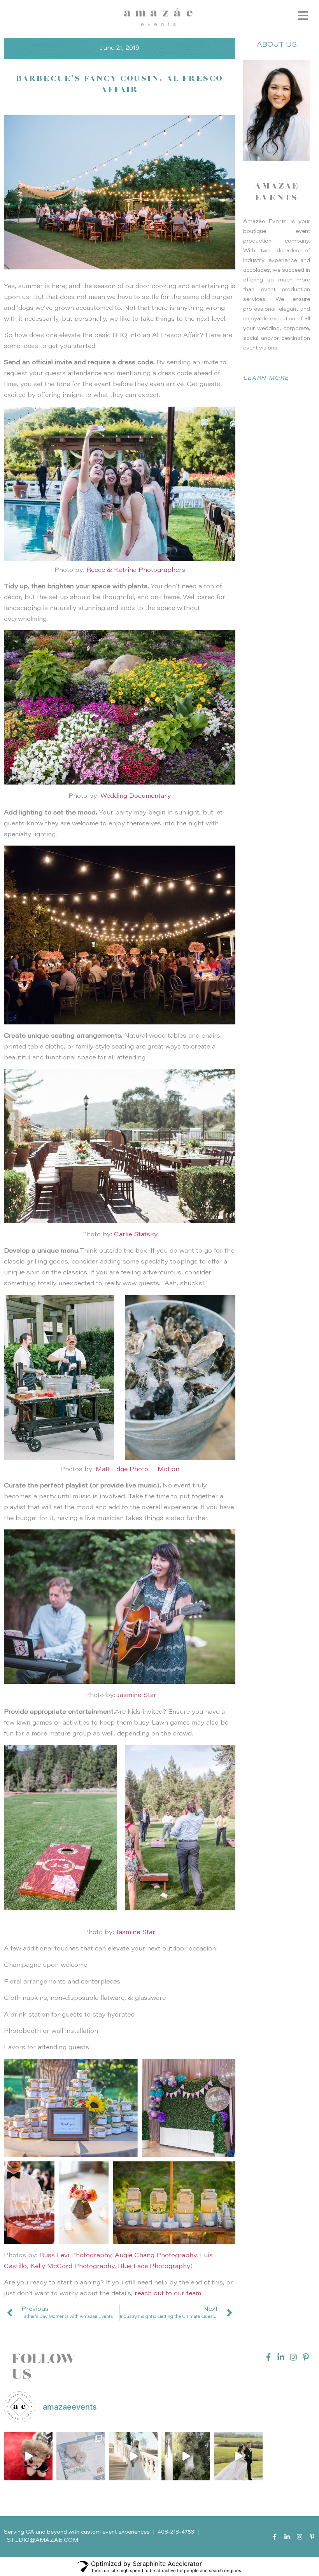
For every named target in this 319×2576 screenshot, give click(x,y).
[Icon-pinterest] (306, 2357)
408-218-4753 (176, 2532)
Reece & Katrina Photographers (136, 570)
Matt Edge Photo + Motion (138, 1470)
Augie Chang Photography (156, 2256)
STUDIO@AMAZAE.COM (43, 2541)
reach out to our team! (169, 2294)
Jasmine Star (137, 1695)
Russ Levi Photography (75, 2256)
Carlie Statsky (136, 1235)
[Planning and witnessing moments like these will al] (238, 2456)
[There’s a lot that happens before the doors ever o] (28, 2456)
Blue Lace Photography (154, 2267)
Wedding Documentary (136, 796)
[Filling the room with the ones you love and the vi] (133, 2456)
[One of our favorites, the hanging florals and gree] (186, 2456)
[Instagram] (293, 2357)
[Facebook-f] (268, 2357)
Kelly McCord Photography (72, 2267)
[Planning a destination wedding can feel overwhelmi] (81, 2456)
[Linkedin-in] (281, 2357)
